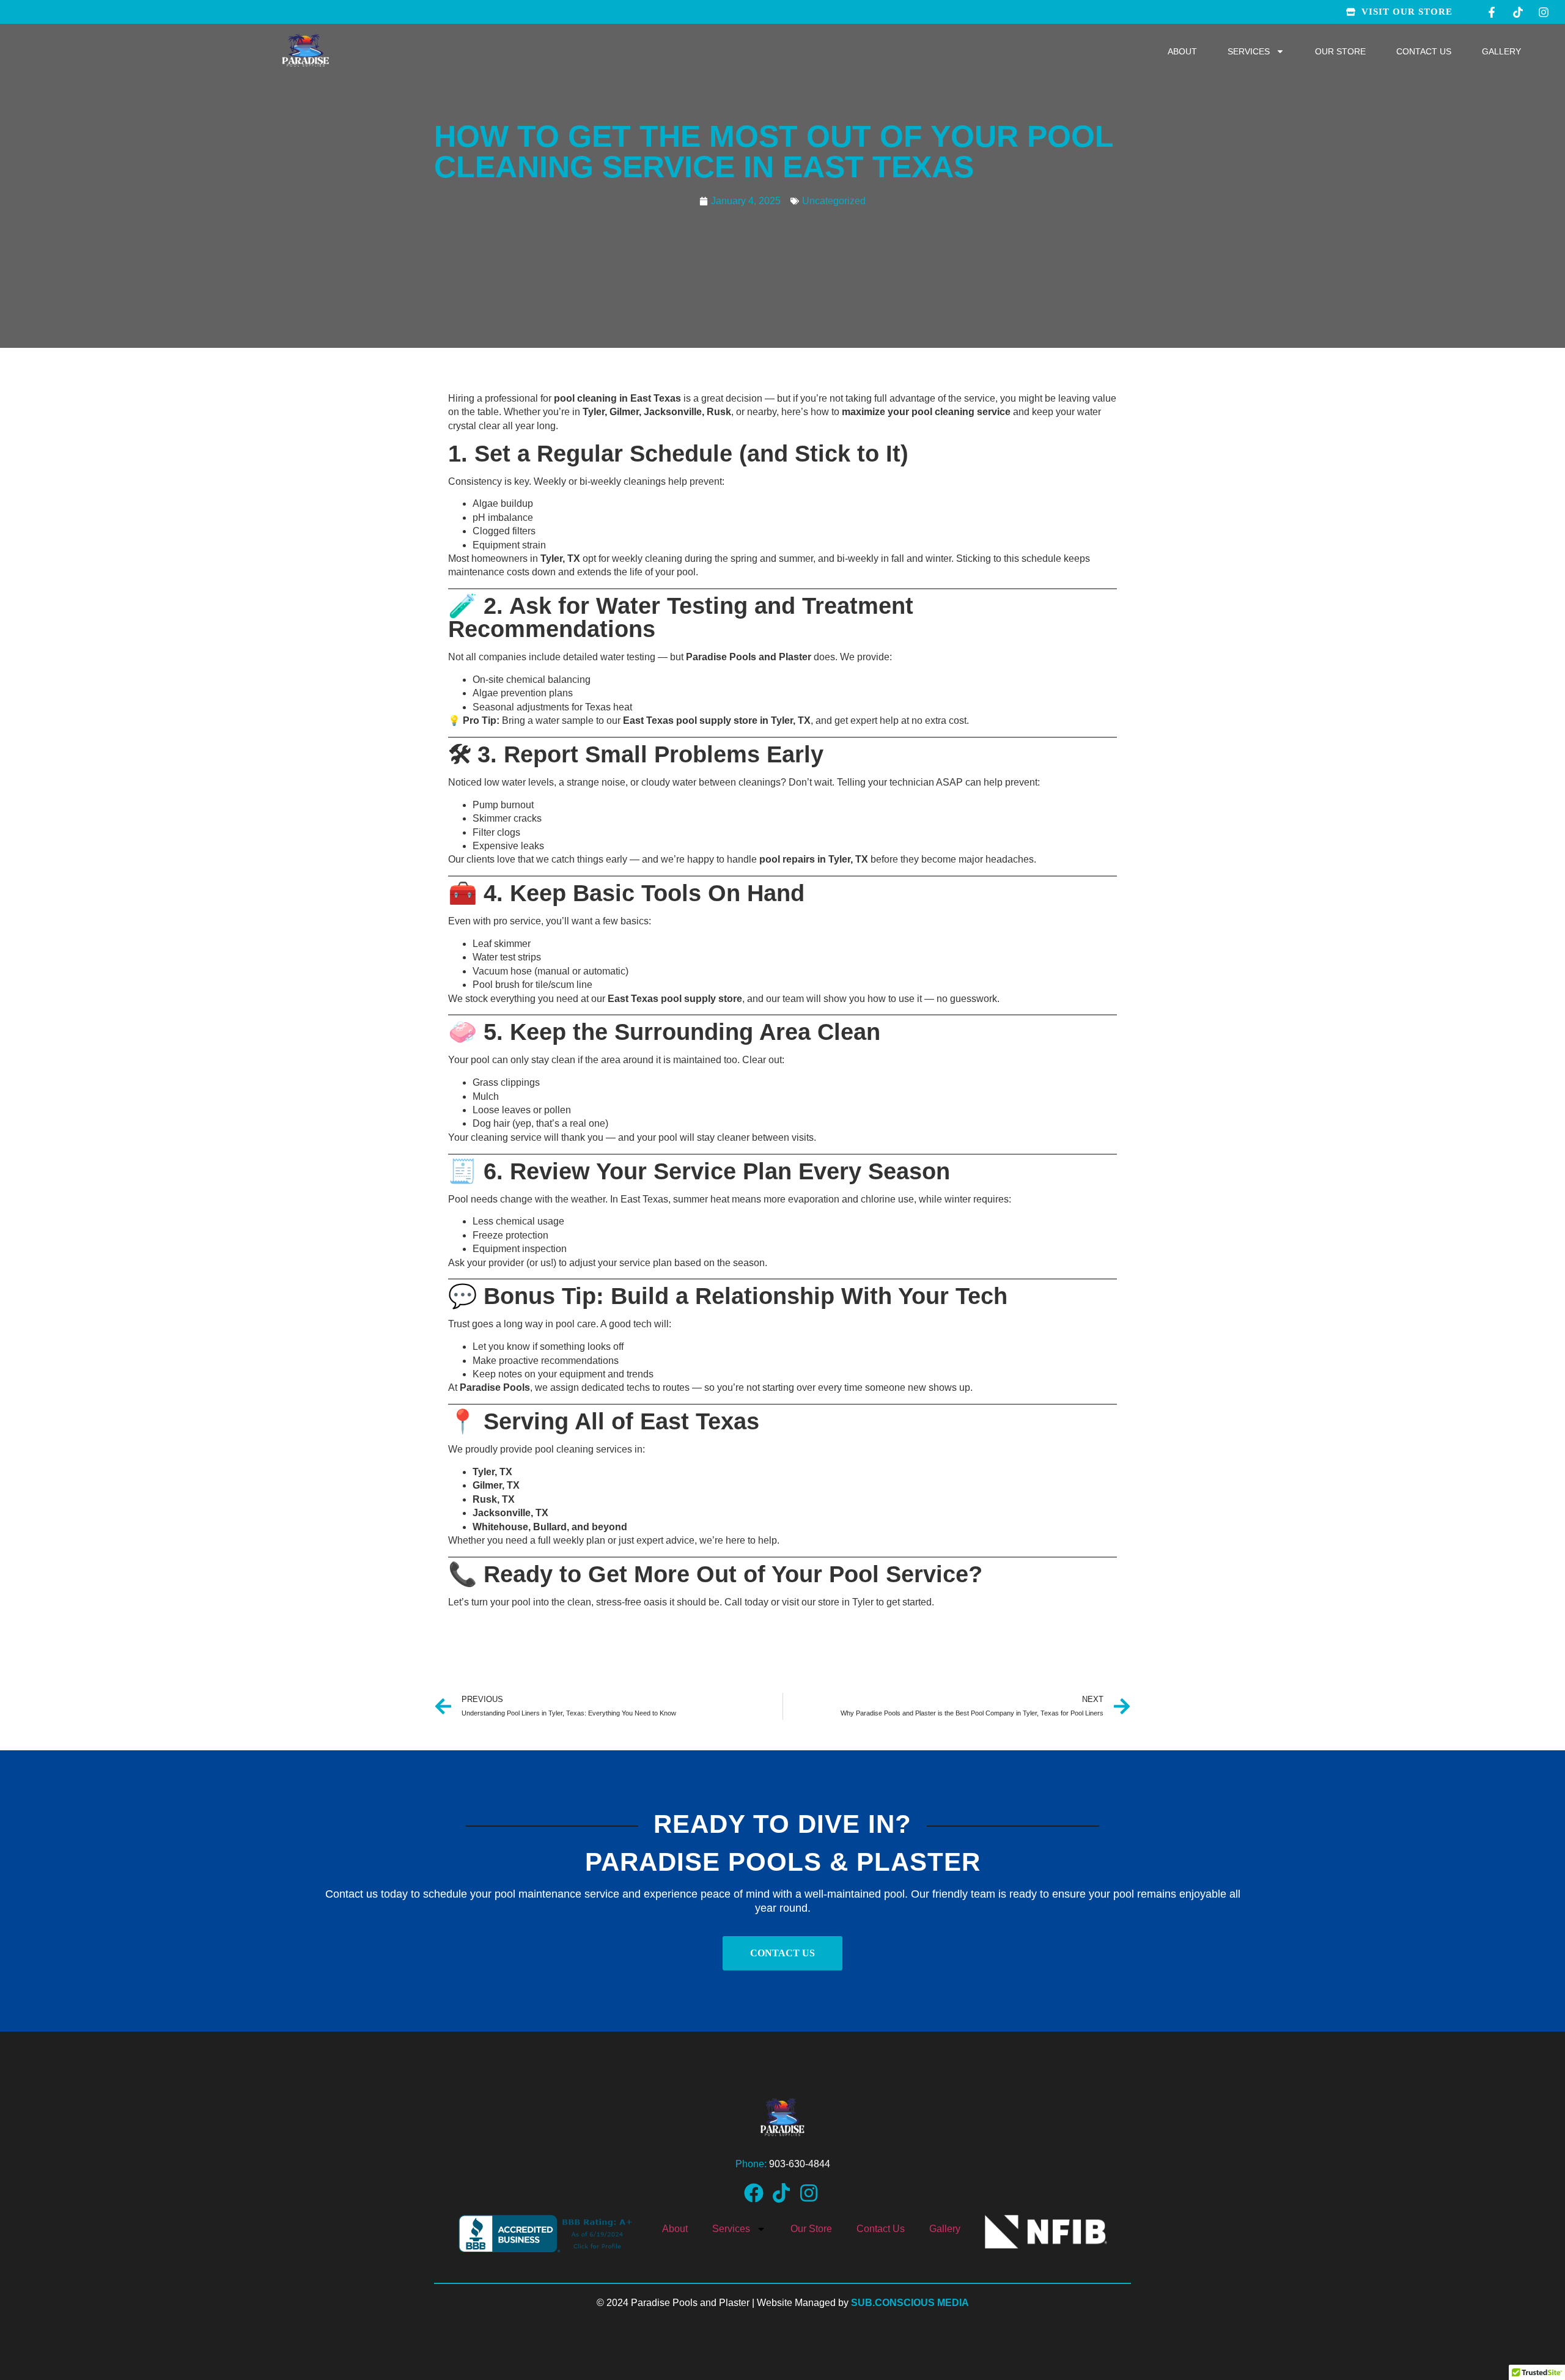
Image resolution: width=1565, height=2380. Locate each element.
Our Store (1340, 51)
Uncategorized (834, 201)
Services (1249, 51)
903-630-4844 (800, 2164)
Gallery (1501, 51)
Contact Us (1424, 51)
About (1182, 51)
